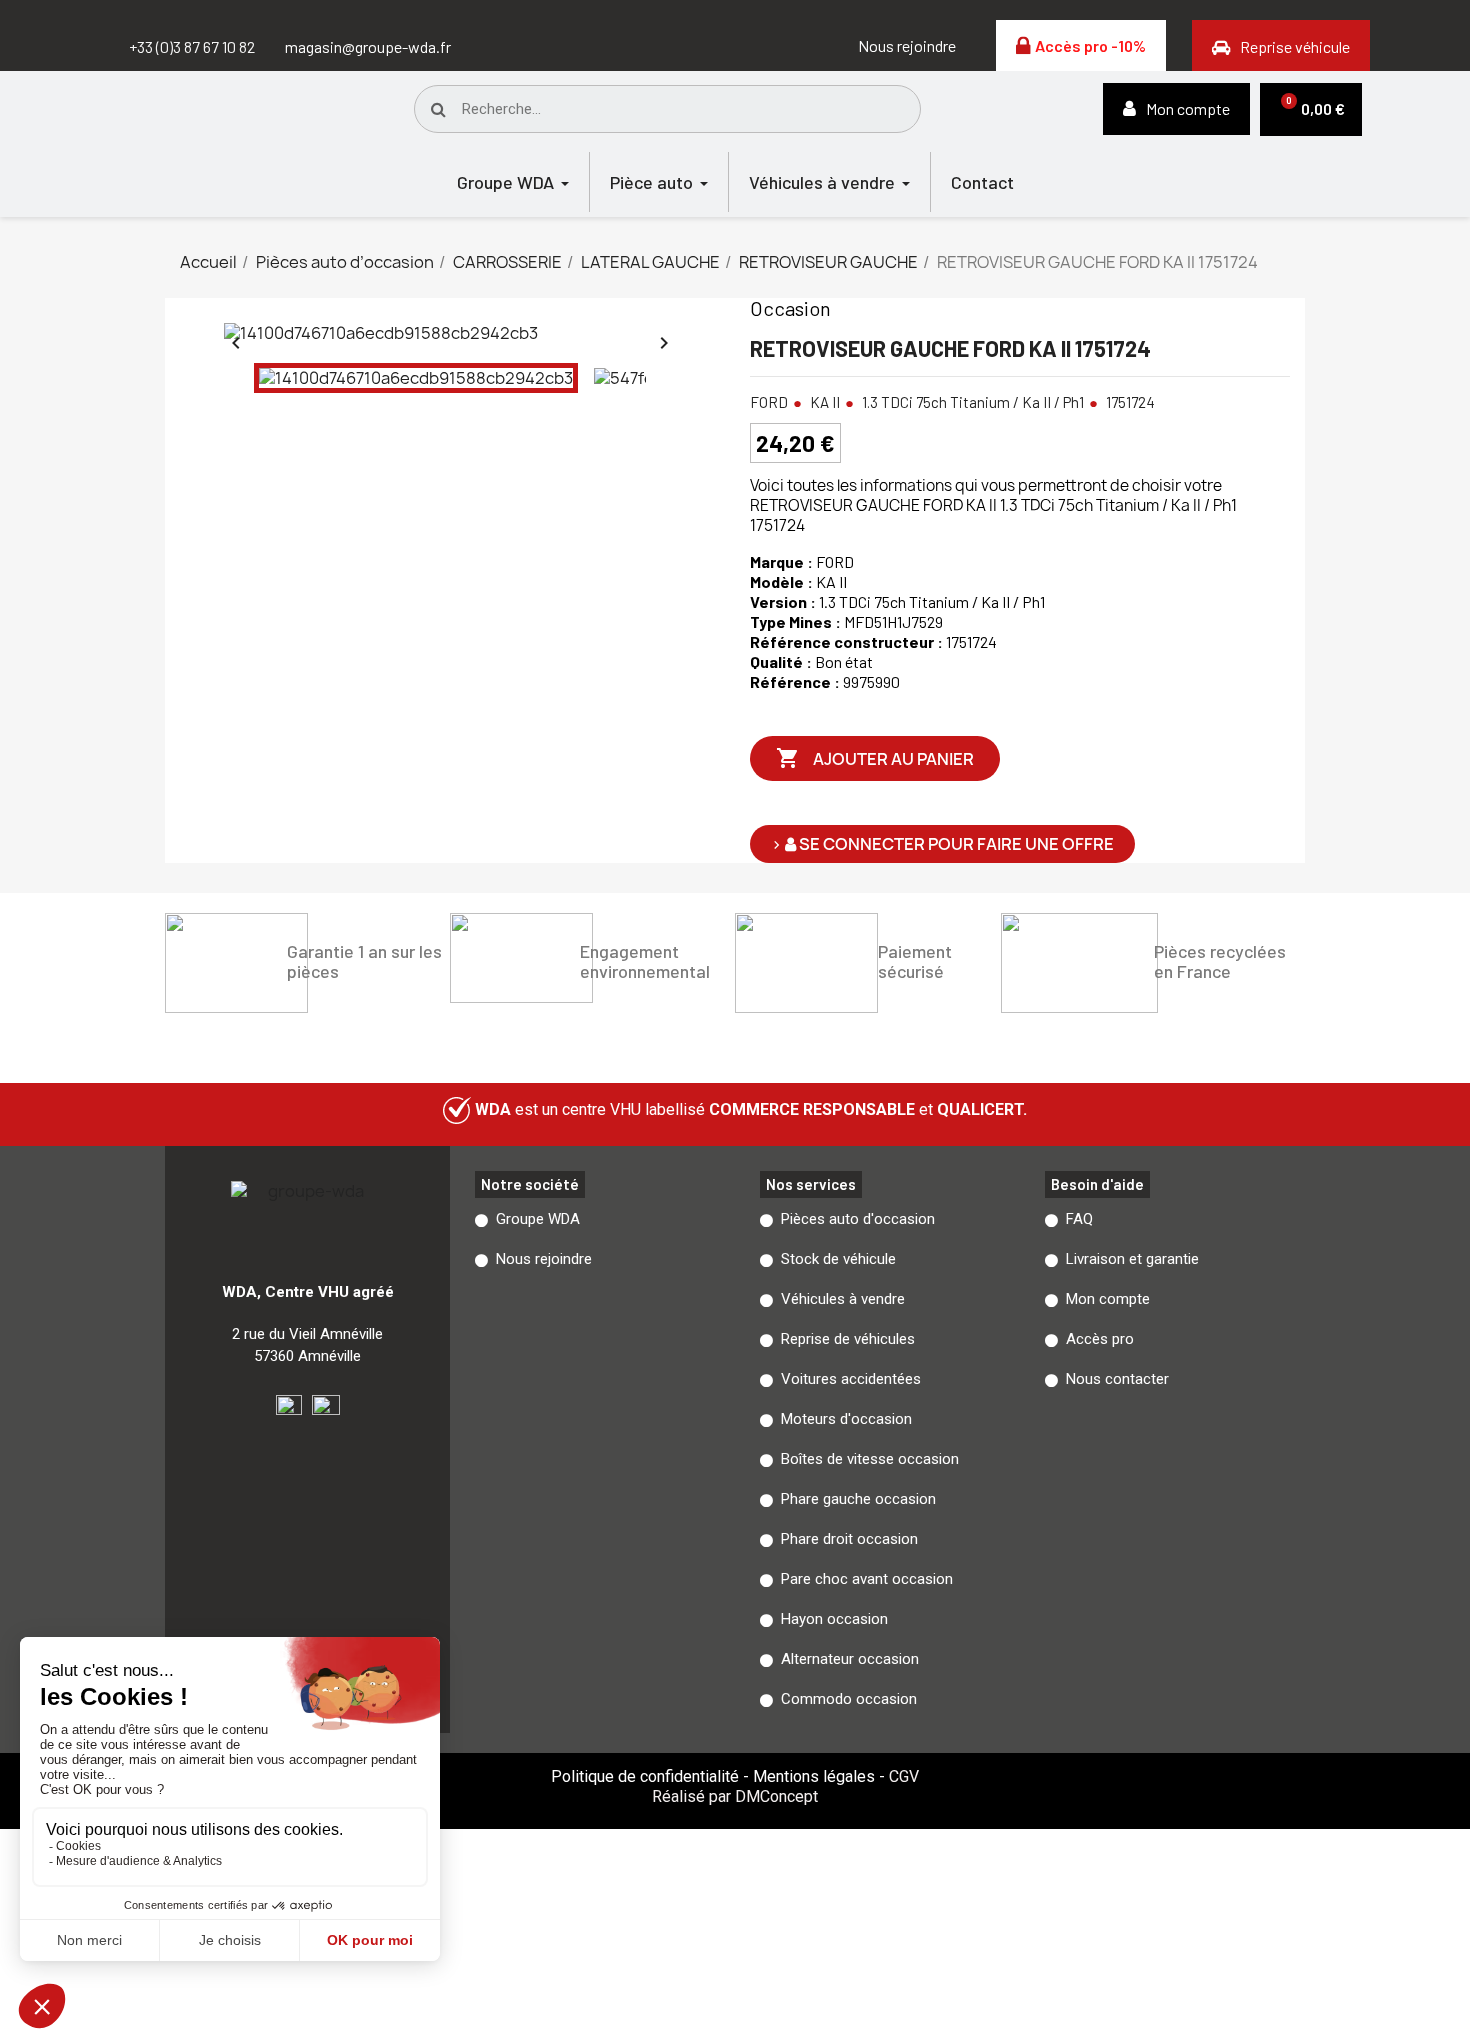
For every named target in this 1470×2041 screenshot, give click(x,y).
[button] (907, 46)
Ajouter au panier (875, 758)
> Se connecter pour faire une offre (942, 844)
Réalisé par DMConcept (735, 1796)
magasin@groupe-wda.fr (368, 46)
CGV (904, 1776)
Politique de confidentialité (645, 1776)
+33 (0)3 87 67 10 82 (192, 46)
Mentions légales (814, 1776)
